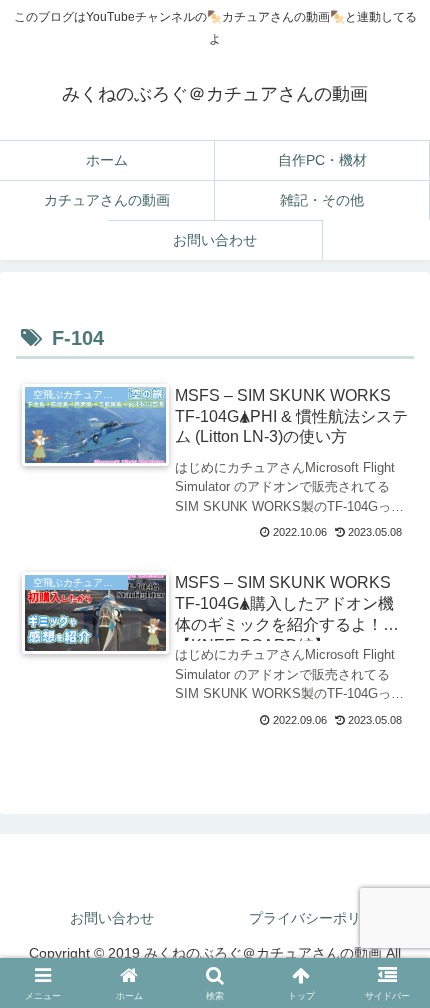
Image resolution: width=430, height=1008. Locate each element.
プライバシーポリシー (319, 918)
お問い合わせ (112, 918)
